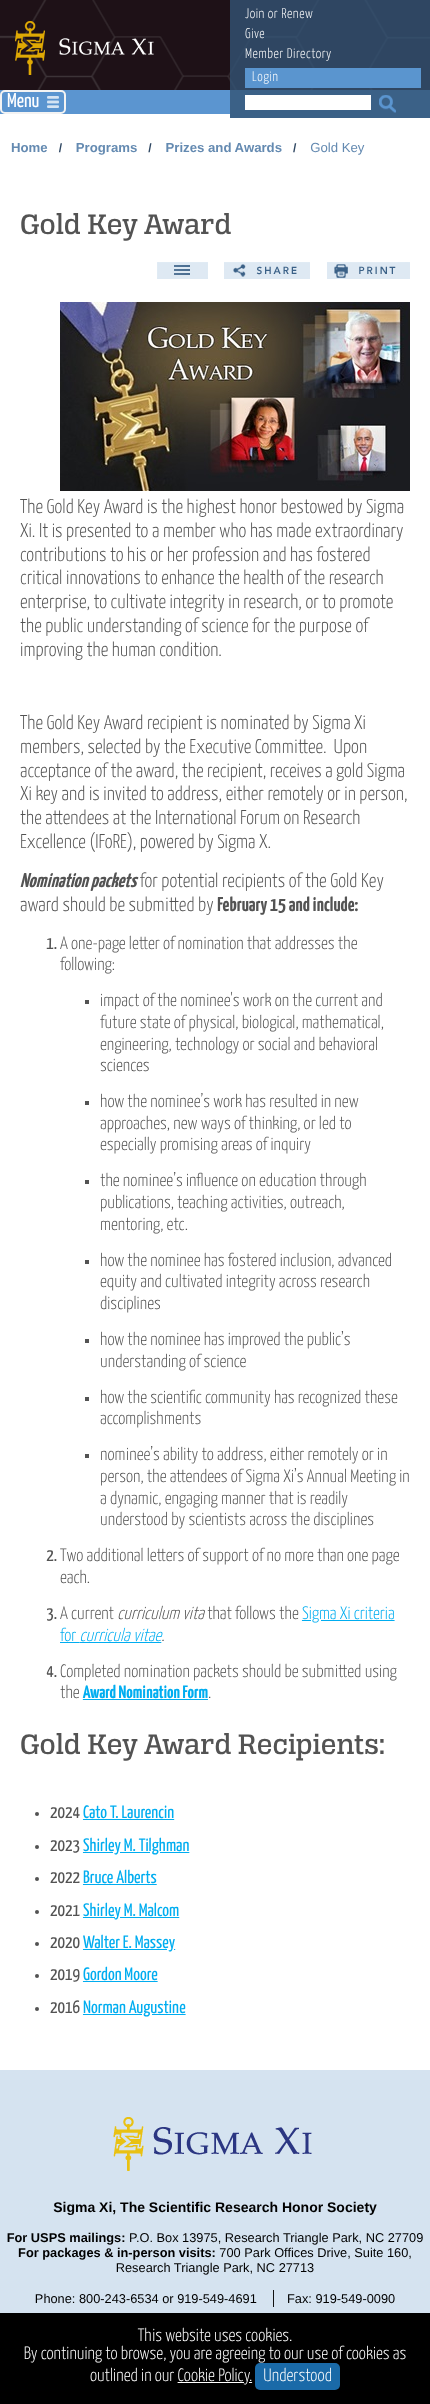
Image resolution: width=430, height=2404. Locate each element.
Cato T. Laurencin (128, 1813)
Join (255, 14)
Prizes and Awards (223, 147)
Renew (297, 14)
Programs (107, 147)
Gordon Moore (120, 1975)
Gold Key (337, 147)
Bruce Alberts (120, 1878)
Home (29, 147)
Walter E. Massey (129, 1943)
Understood (297, 2376)
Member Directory (288, 54)
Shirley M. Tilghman (136, 1846)
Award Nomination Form (145, 1693)
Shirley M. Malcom (131, 1911)
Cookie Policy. (215, 2376)
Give (255, 34)
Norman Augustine (134, 2008)
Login (265, 77)
